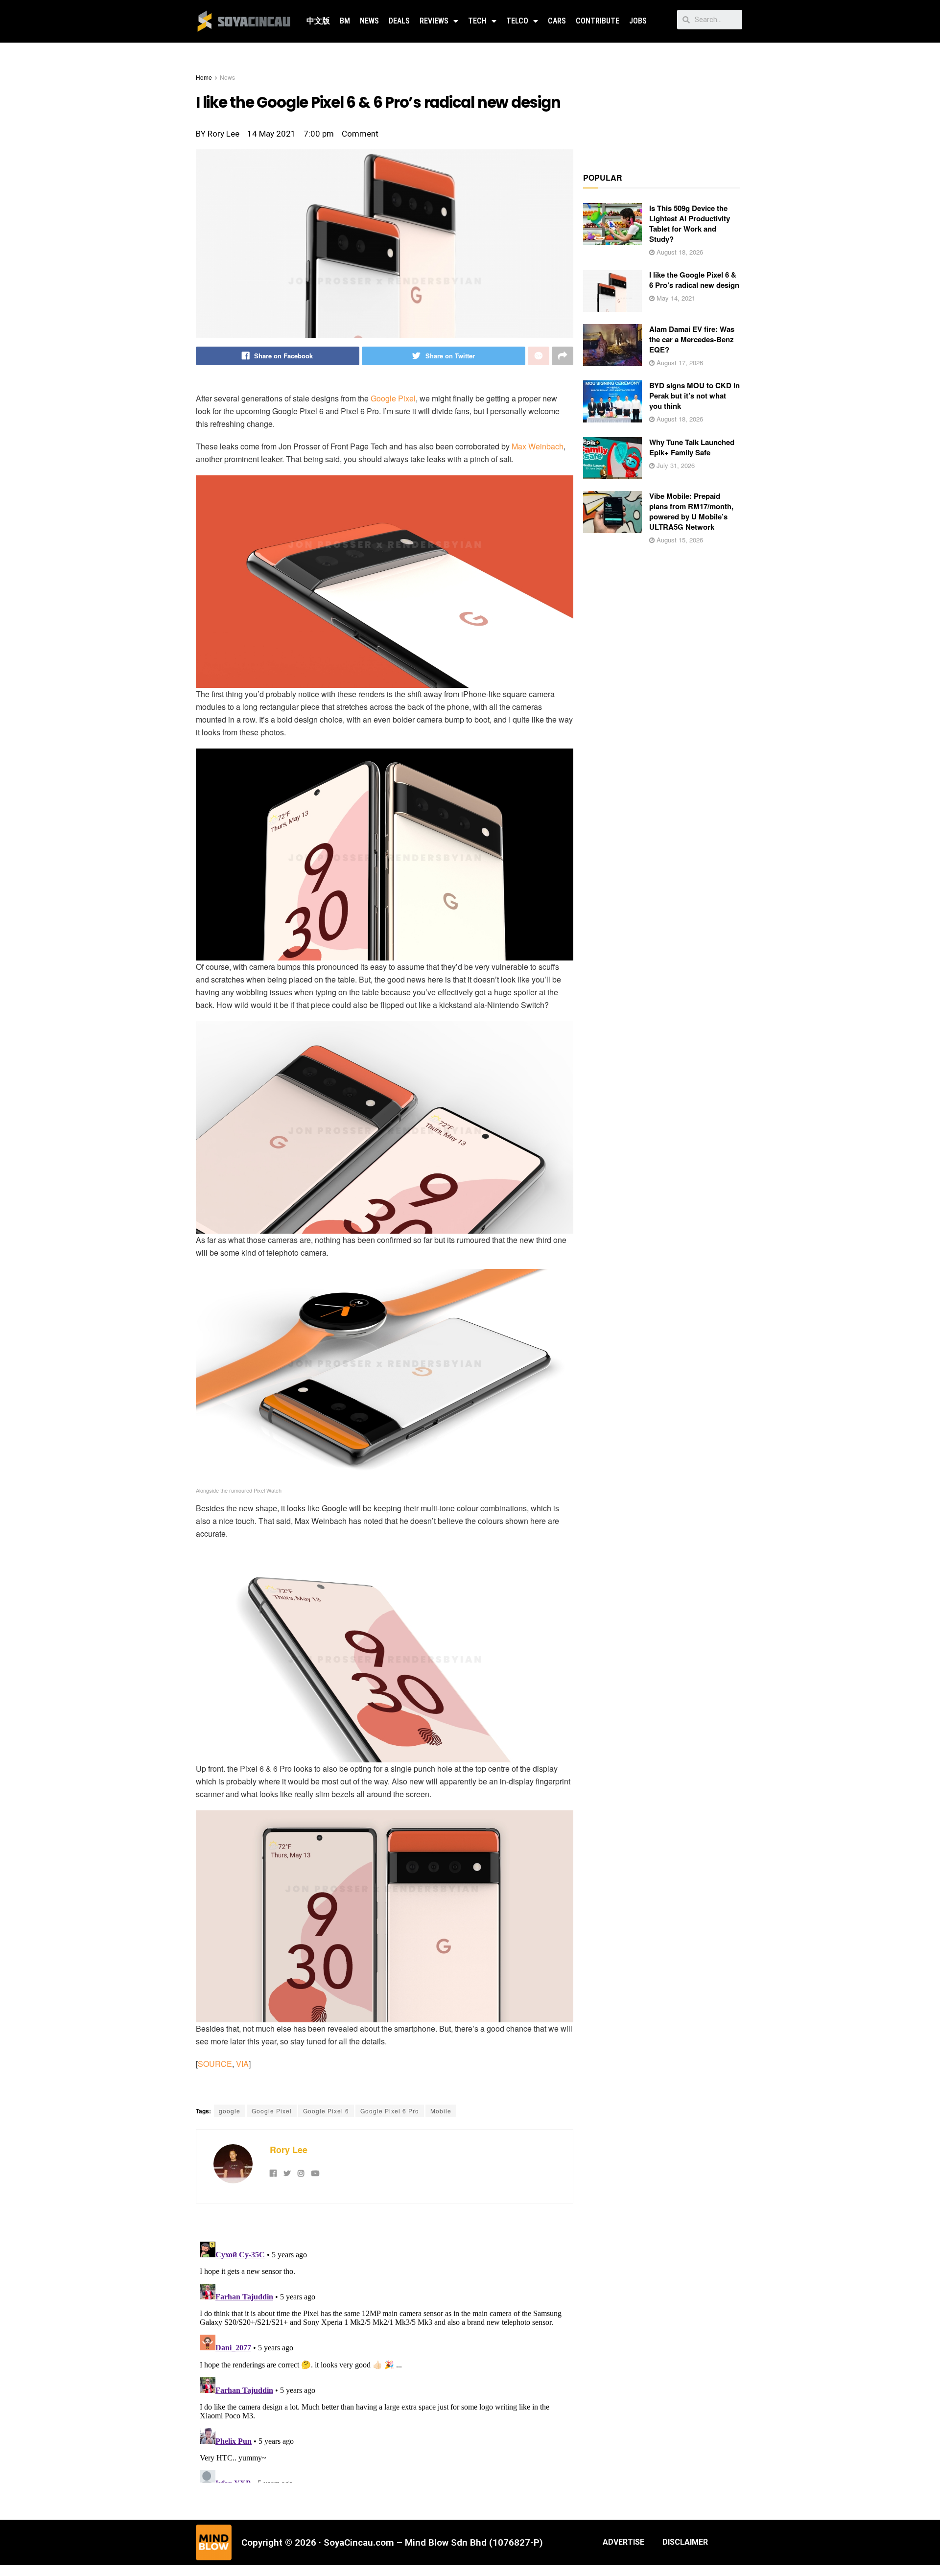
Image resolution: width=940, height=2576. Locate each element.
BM (345, 21)
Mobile (441, 2111)
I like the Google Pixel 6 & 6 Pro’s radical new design (694, 280)
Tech (477, 21)
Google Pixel (393, 398)
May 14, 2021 (675, 298)
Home (204, 77)
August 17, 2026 (679, 363)
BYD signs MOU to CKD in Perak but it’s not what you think (694, 396)
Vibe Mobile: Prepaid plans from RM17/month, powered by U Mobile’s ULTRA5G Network (691, 511)
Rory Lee (289, 2150)
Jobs (638, 21)
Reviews (434, 21)
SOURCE (215, 2064)
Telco (517, 21)
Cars (557, 21)
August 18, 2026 (679, 252)
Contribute (598, 21)
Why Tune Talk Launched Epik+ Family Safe (692, 447)
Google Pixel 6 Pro (390, 2111)
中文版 (318, 21)
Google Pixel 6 (326, 2111)
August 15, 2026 (679, 540)
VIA (242, 2064)
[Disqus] (385, 2360)
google (230, 2111)
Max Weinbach (538, 446)
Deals (399, 21)
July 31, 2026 (675, 465)
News (369, 21)
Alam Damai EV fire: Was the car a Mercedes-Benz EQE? (692, 339)
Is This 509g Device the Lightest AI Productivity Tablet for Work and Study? (690, 223)
